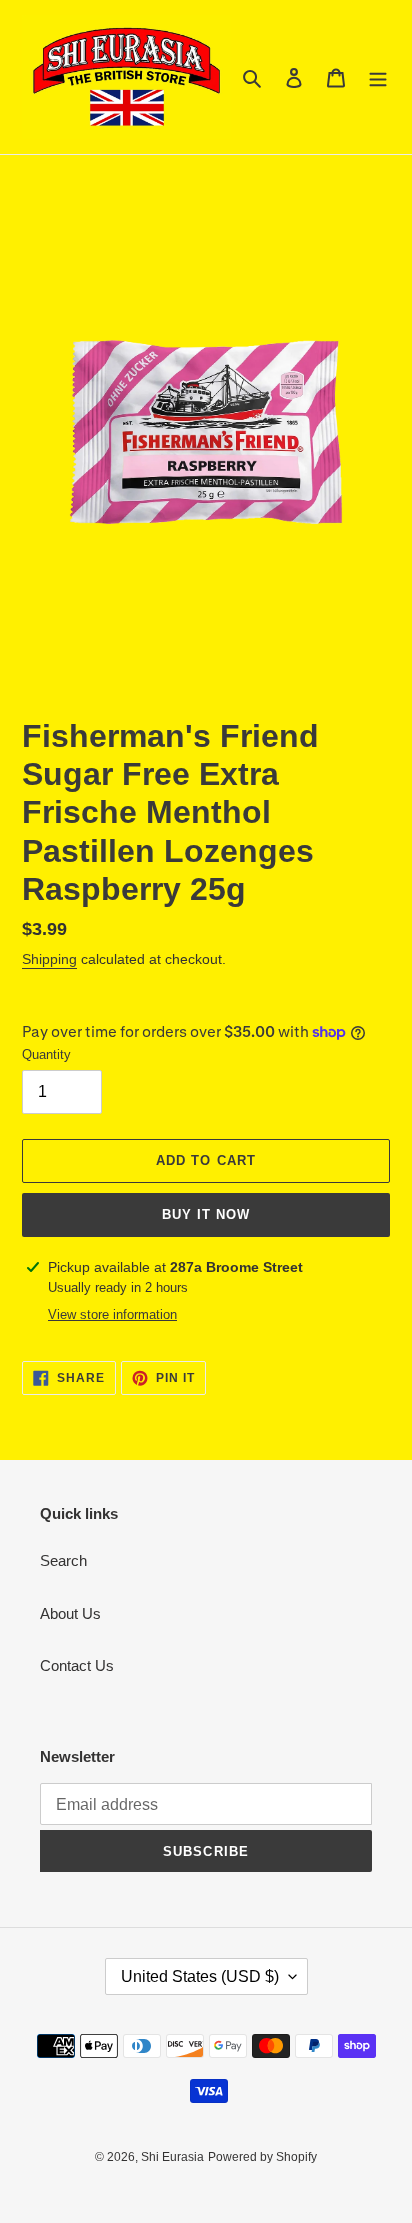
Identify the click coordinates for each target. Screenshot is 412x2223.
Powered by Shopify (262, 2157)
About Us (70, 1613)
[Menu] (378, 77)
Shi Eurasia (172, 2157)
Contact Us (77, 1665)
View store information (112, 1314)
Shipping (49, 959)
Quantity (46, 1054)
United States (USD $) (200, 1976)
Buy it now (206, 1214)
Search (63, 1560)
